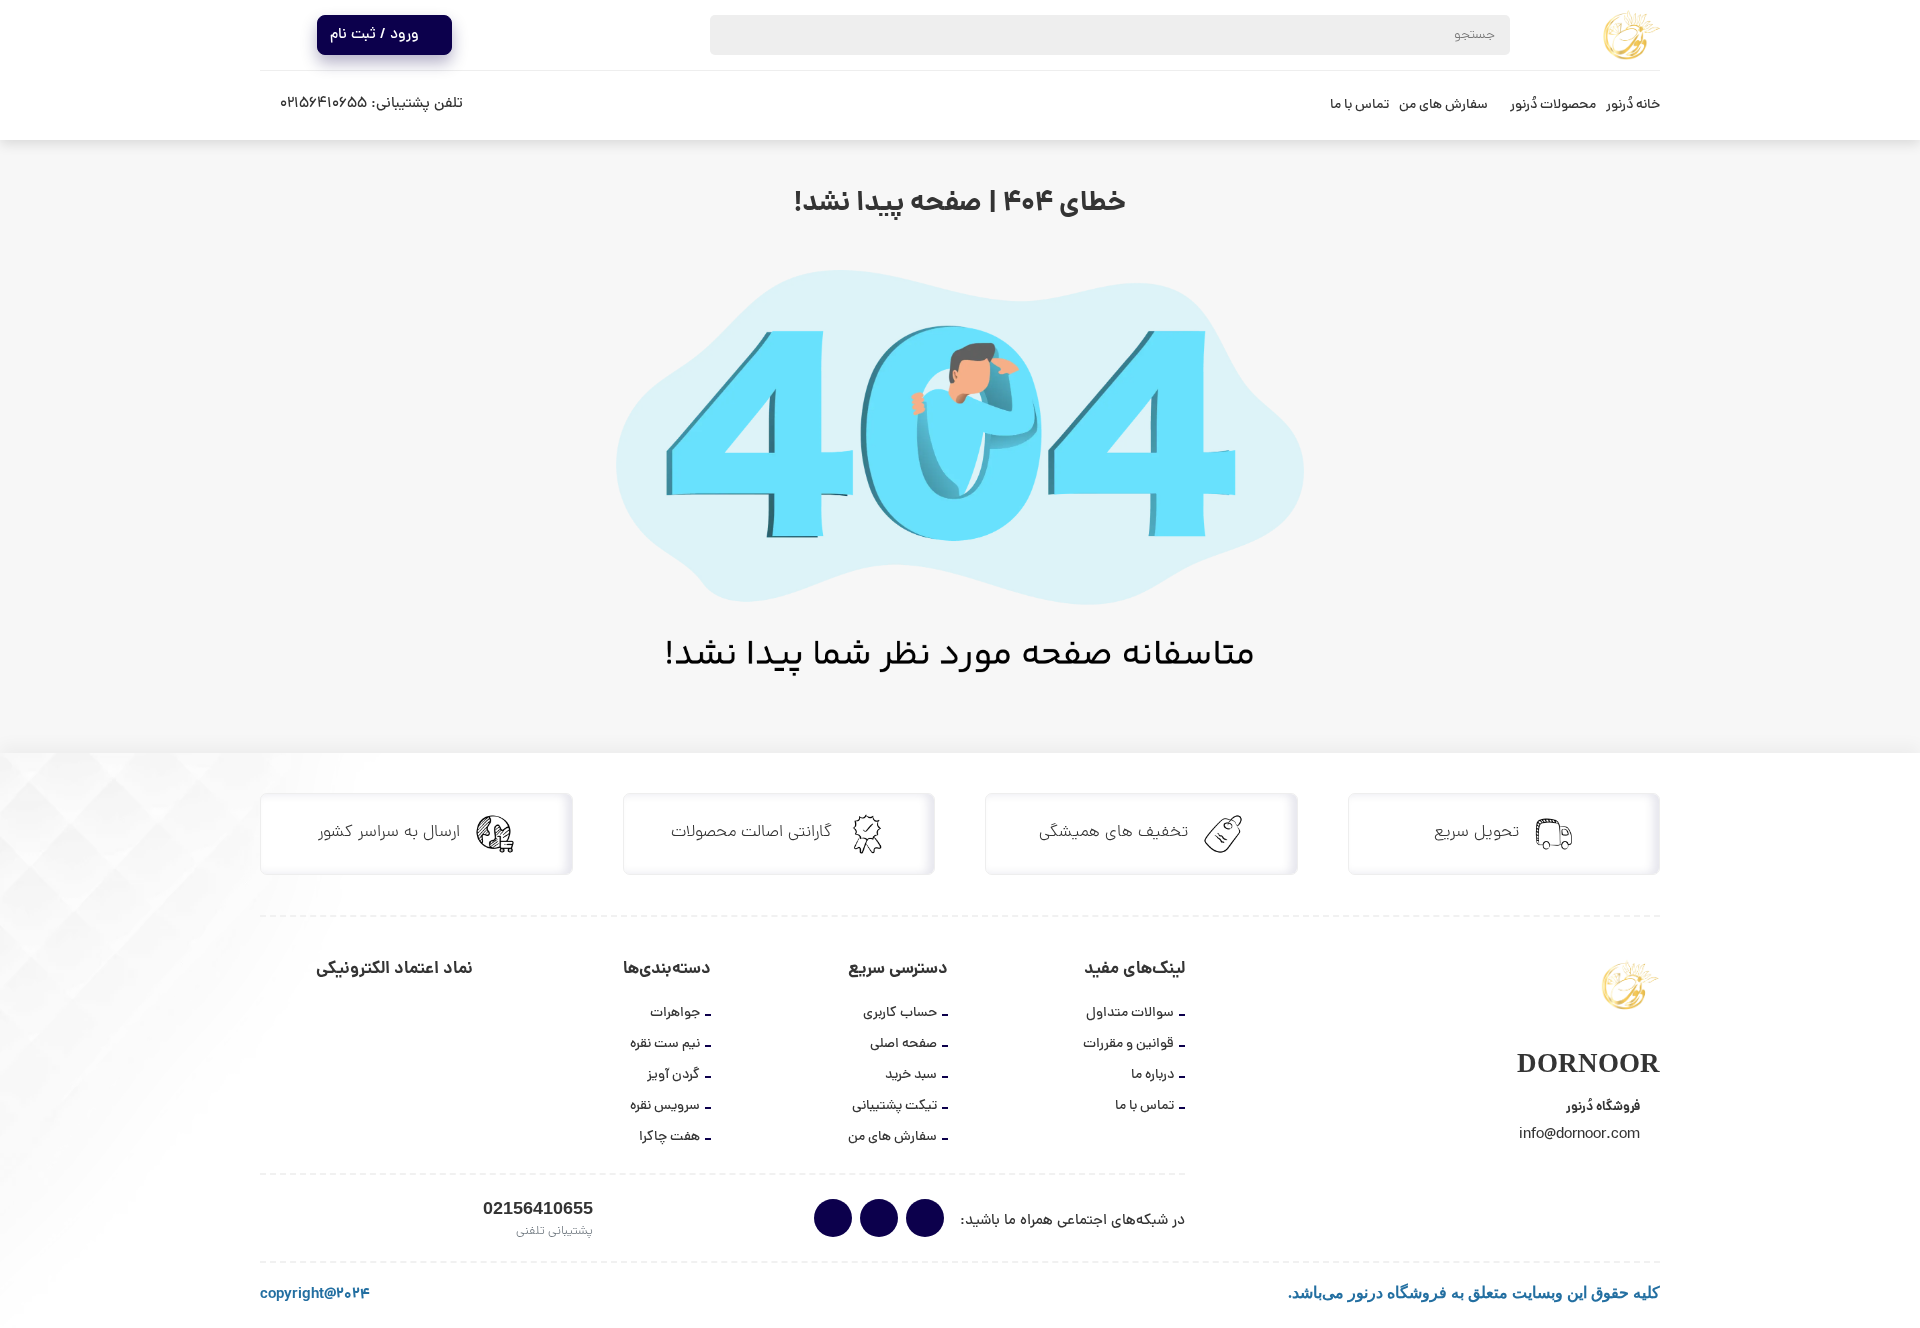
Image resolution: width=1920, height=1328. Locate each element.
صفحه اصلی (903, 1044)
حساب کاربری (900, 1013)
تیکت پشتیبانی (894, 1106)
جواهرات (675, 1013)
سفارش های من (1443, 105)
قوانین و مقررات (1128, 1044)
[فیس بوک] (833, 1218)
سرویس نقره (665, 1106)
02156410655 (323, 104)
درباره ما (1152, 1075)
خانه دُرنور (1633, 105)
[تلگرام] (879, 1218)
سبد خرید (911, 1075)
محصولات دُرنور (1553, 105)
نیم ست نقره (665, 1044)
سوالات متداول (1130, 1013)
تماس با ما (1359, 105)
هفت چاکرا (669, 1137)
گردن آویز (673, 1075)
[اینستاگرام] (925, 1218)
